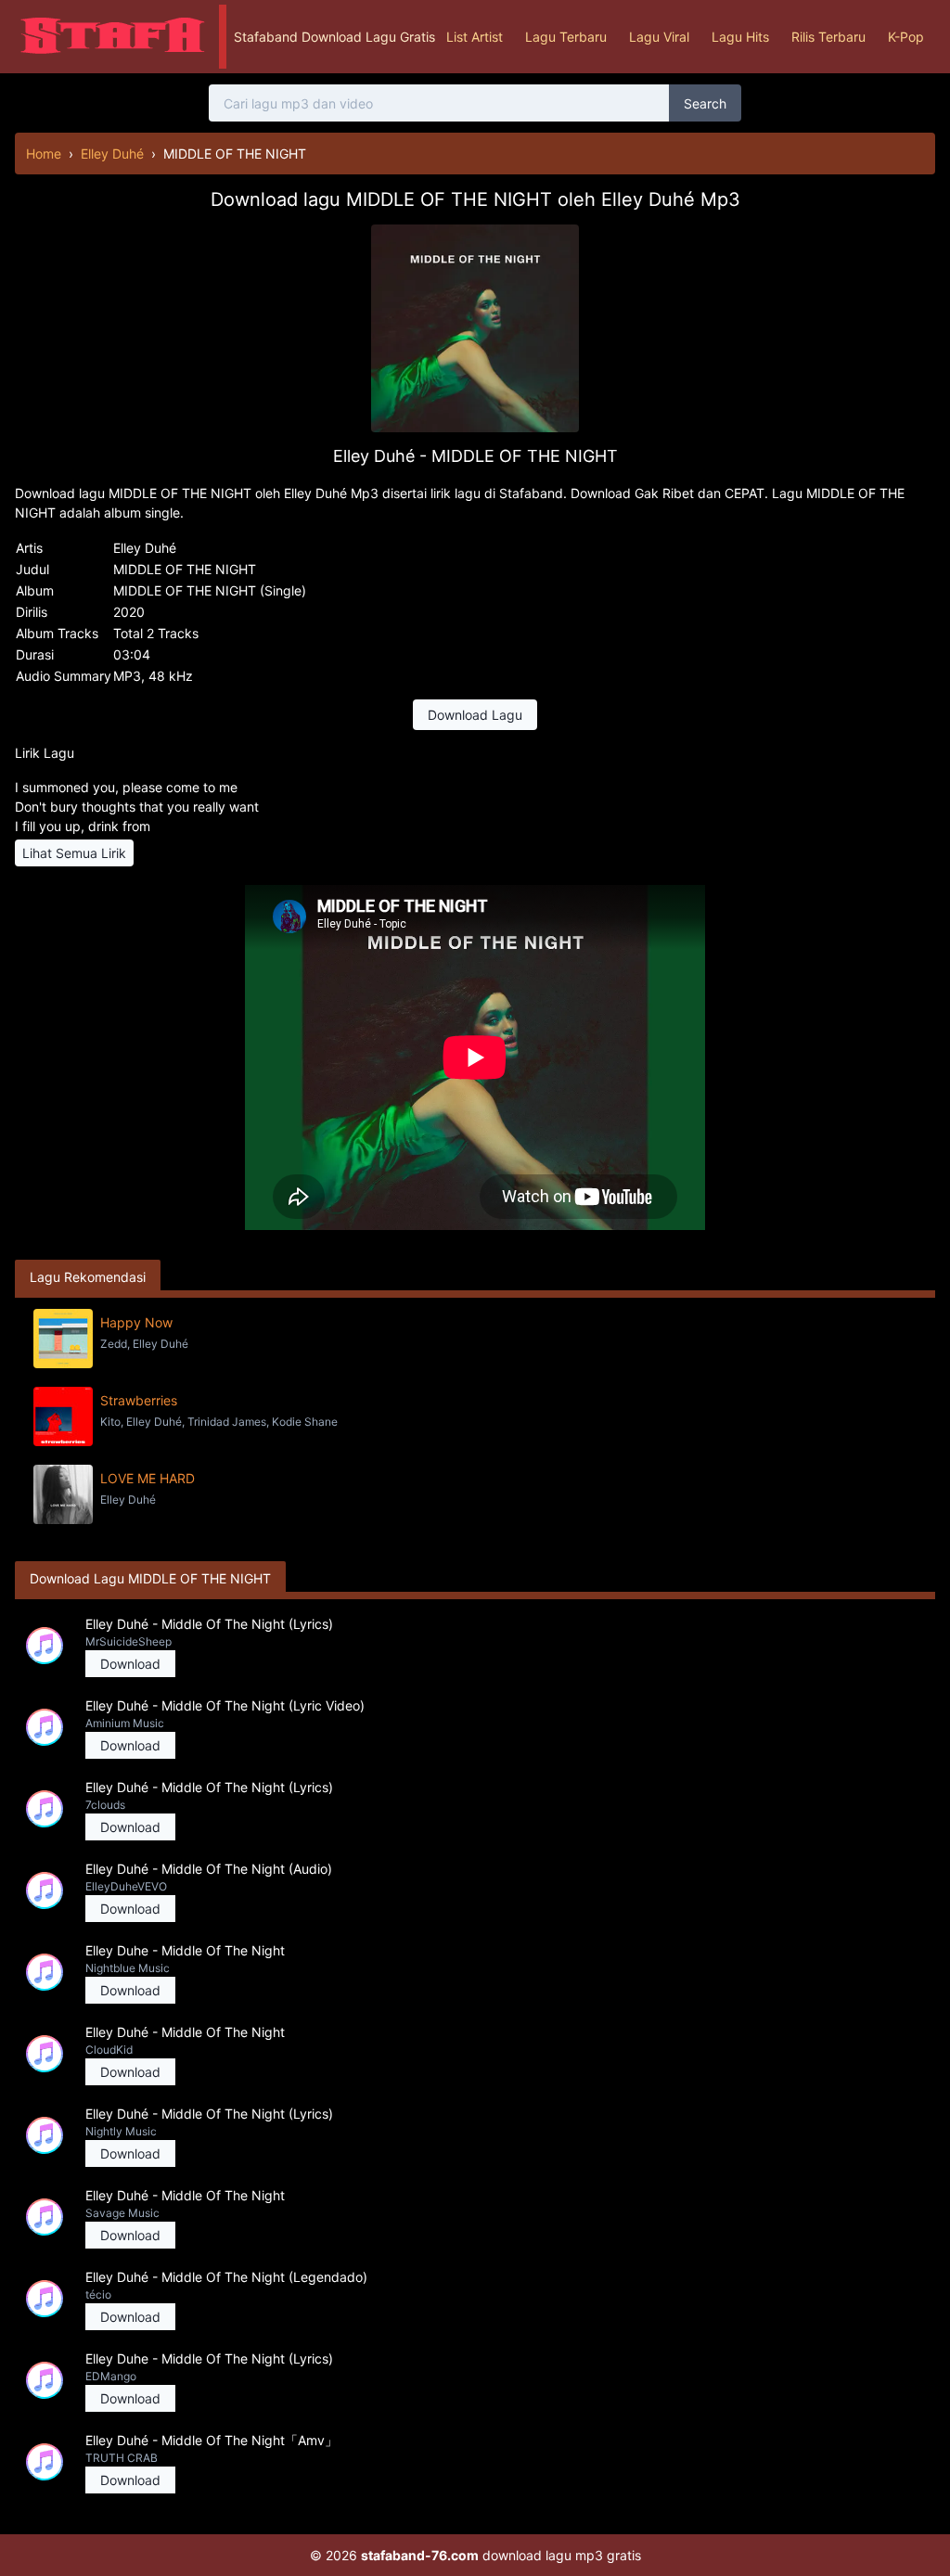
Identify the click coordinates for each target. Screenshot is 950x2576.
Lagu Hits (740, 37)
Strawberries (139, 1400)
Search (705, 103)
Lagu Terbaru (566, 37)
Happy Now (136, 1322)
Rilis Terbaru (828, 37)
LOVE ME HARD (148, 1478)
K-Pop (906, 37)
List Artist (475, 37)
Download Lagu (475, 715)
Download (130, 1664)
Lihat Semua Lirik (74, 853)
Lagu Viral (659, 37)
